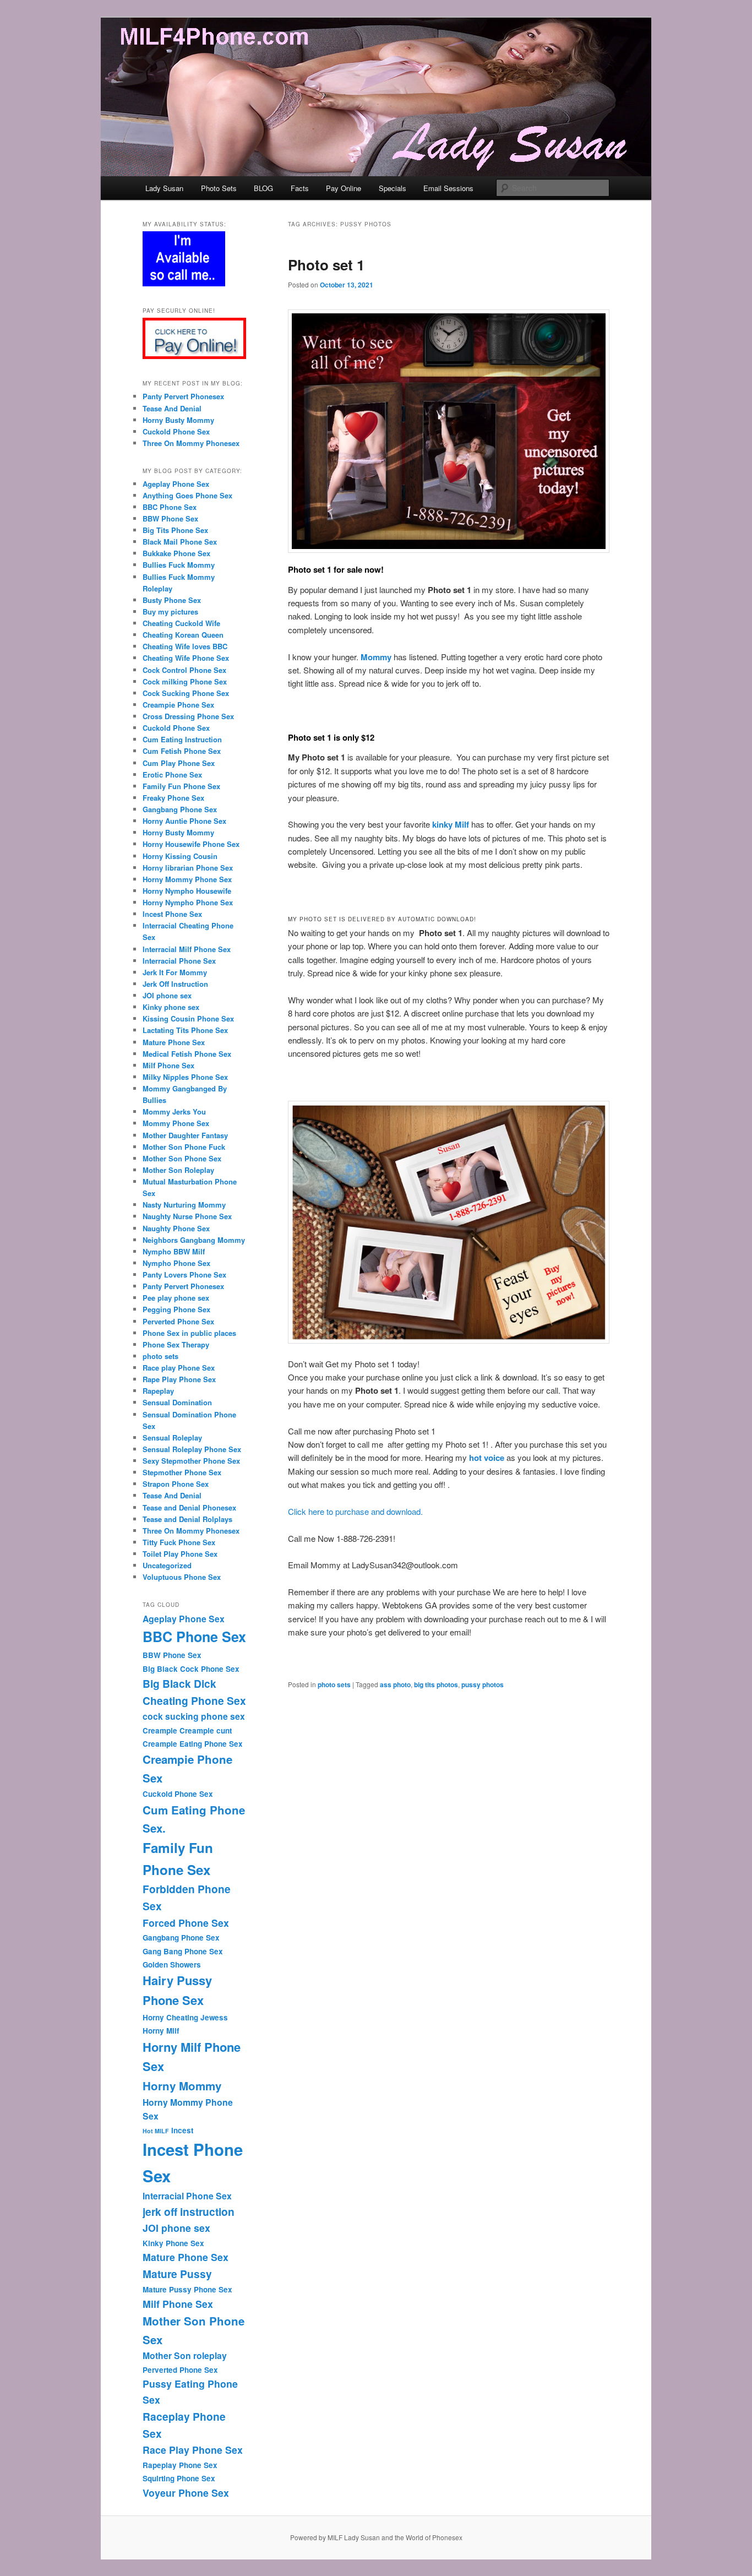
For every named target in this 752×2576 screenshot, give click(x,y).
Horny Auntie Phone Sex (184, 821)
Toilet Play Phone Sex (180, 1554)
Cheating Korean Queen (183, 635)
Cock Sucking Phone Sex (186, 693)
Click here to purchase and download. (355, 1511)
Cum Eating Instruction (182, 739)
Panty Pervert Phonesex (183, 396)
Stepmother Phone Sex (182, 1472)
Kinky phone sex (171, 1007)
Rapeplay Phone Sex (180, 2465)
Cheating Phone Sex (194, 1700)
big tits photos (436, 1684)
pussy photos (483, 1684)
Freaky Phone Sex (173, 798)
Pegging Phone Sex (176, 1309)
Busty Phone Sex (172, 600)
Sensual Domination (177, 1402)
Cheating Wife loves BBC (185, 646)
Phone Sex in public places (189, 1333)
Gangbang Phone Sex (180, 809)
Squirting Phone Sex (179, 2478)
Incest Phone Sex (172, 914)
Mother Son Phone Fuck (184, 1147)
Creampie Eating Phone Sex (193, 1744)
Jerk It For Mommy (175, 972)
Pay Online (344, 188)
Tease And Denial (172, 408)
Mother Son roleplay (185, 2355)
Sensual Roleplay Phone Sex (192, 1449)
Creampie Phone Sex (178, 705)
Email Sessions (448, 188)
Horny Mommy (182, 2086)
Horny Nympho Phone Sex (189, 902)
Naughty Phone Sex (176, 1228)
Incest (182, 2130)
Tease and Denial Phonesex (189, 1507)
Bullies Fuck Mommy (179, 565)
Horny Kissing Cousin (180, 856)
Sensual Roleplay (172, 1438)
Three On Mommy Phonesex (191, 443)
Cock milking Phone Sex (185, 681)
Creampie (160, 1730)
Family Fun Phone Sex (181, 786)
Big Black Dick (179, 1683)
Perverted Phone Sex (178, 1321)
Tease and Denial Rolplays (187, 1519)
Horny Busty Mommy (178, 420)
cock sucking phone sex (194, 1716)
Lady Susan (164, 188)
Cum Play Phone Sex (179, 763)
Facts (300, 188)
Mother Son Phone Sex (182, 1158)
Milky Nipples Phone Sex (185, 1077)
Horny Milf (161, 2031)
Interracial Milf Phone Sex (187, 949)
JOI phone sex (167, 995)
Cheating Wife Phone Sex (186, 658)
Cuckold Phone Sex (176, 431)
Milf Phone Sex (168, 1065)
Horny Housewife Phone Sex (191, 844)
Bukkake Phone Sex (176, 553)
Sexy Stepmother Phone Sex (191, 1461)
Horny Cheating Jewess (185, 2017)
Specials (393, 188)
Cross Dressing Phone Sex (188, 716)
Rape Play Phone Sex (179, 1379)
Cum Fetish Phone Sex (182, 751)
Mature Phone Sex (174, 1042)
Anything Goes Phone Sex (187, 495)
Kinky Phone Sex (173, 2243)
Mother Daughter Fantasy (185, 1135)
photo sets (334, 1684)
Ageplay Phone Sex (176, 484)
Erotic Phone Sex (172, 775)
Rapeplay (158, 1391)
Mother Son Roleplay (178, 1170)
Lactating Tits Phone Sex (185, 1030)
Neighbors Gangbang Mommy (194, 1240)
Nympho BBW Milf (174, 1251)
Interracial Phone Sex (179, 961)
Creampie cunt (206, 1730)
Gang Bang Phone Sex (183, 1951)
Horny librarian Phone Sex (188, 868)
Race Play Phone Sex (193, 2450)
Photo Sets (219, 188)
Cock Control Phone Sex (184, 670)
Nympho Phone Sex (176, 1263)
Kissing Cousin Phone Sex (188, 1018)
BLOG (263, 188)
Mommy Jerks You (174, 1112)
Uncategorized (167, 1565)
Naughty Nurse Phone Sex (187, 1216)
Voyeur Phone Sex (186, 2493)
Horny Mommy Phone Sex (187, 879)
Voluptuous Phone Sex (182, 1577)
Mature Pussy (177, 2274)
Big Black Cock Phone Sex (191, 1669)
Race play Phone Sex (179, 1368)
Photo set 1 (326, 265)
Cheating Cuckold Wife (181, 623)
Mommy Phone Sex (176, 1123)
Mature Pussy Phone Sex (187, 2289)
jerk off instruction (189, 2211)
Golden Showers (172, 1964)
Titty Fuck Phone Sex (179, 1542)
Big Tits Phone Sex (175, 530)
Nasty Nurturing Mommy (184, 1205)
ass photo (395, 1684)
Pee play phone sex (176, 1298)
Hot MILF (156, 2131)
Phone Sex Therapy (176, 1344)
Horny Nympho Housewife (187, 891)
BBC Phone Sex (170, 507)
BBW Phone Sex (170, 518)
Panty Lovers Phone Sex (184, 1275)
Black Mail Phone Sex (180, 542)
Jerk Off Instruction (175, 984)
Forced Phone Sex (186, 1923)
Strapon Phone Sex (176, 1484)
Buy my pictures (170, 612)
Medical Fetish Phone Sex (187, 1054)
